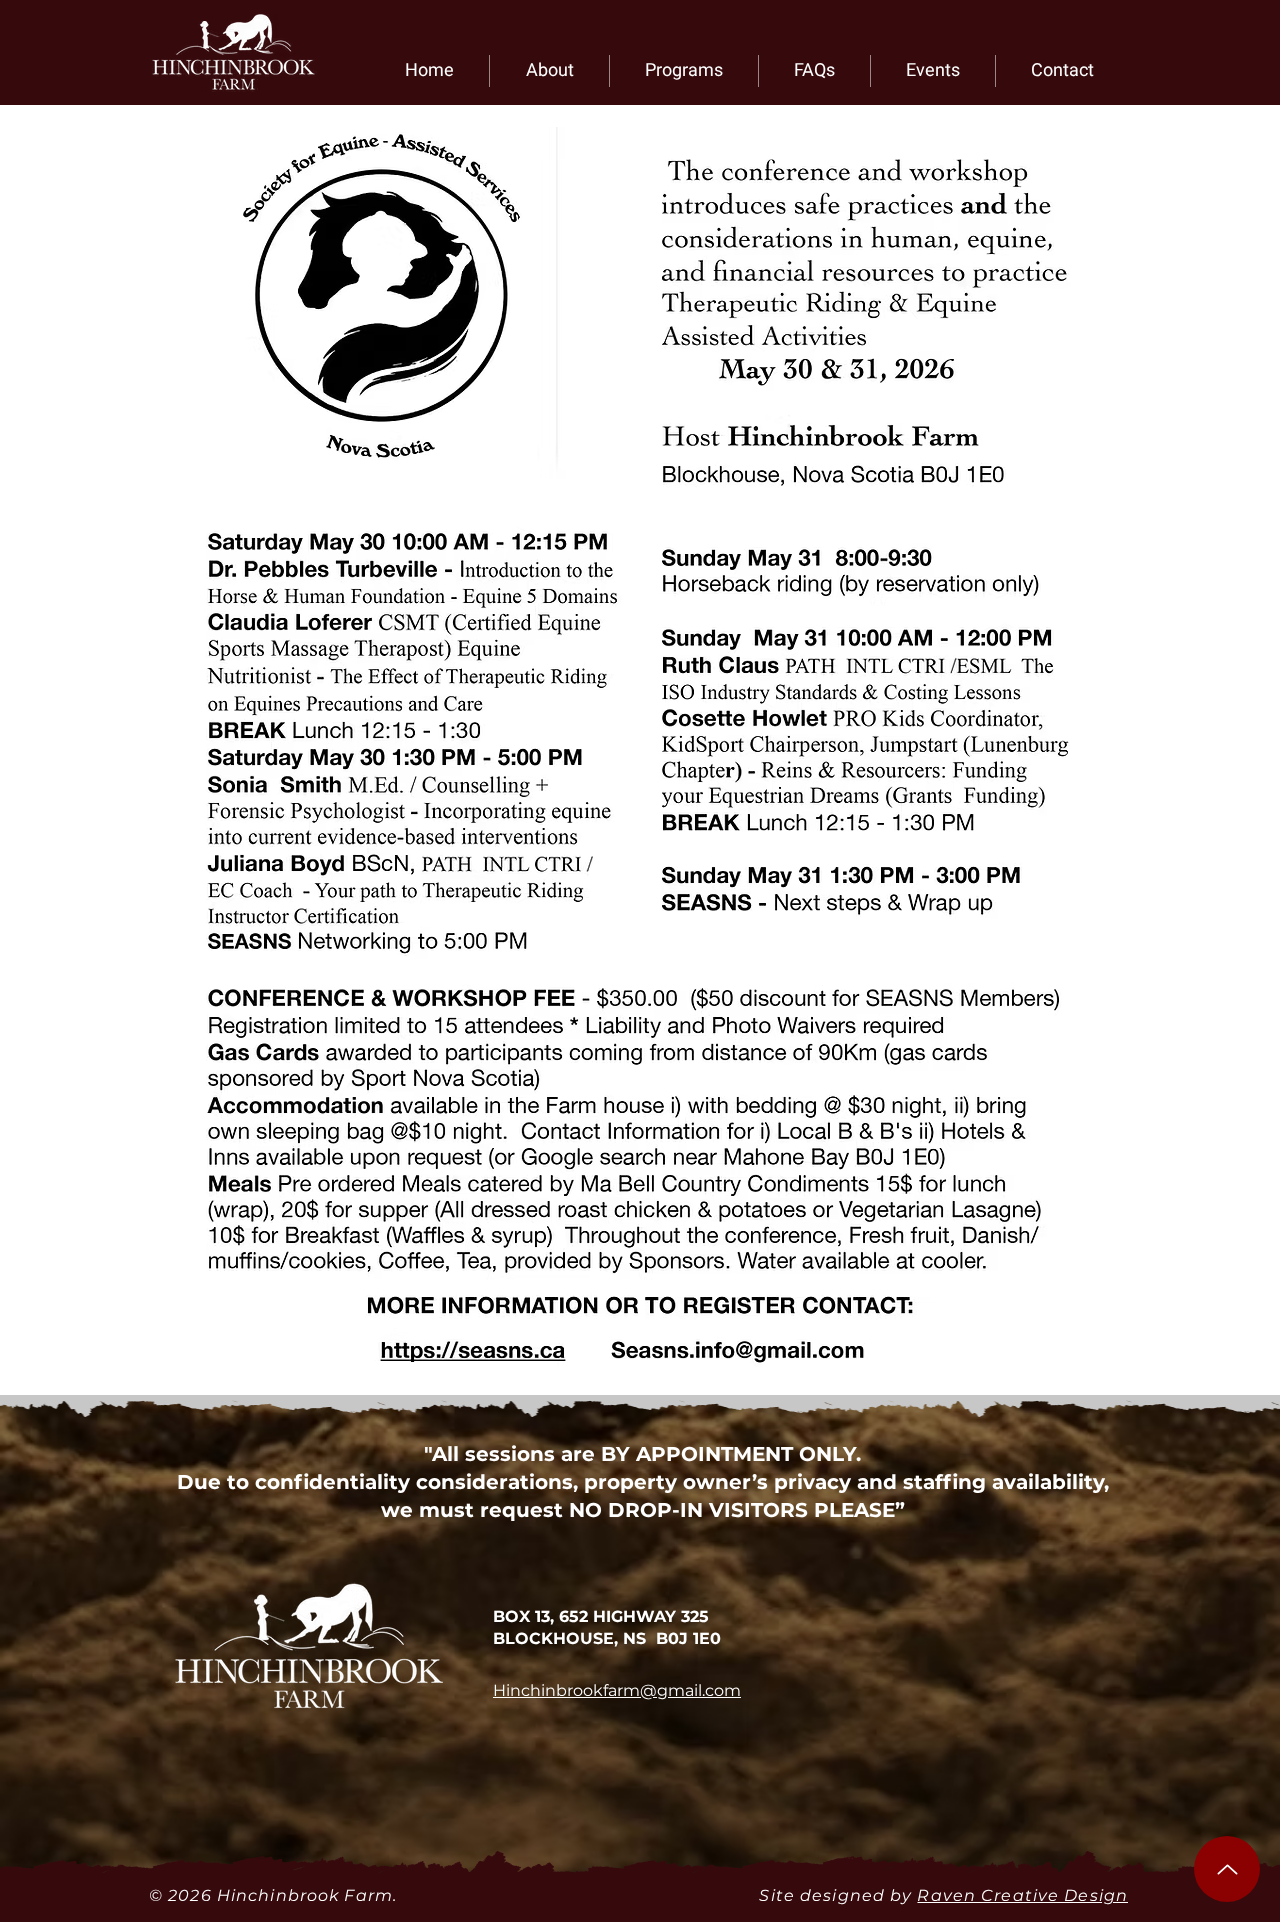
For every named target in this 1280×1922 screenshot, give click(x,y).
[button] (549, 71)
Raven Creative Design (1022, 1895)
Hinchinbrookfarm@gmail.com (617, 1690)
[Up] (1227, 1869)
